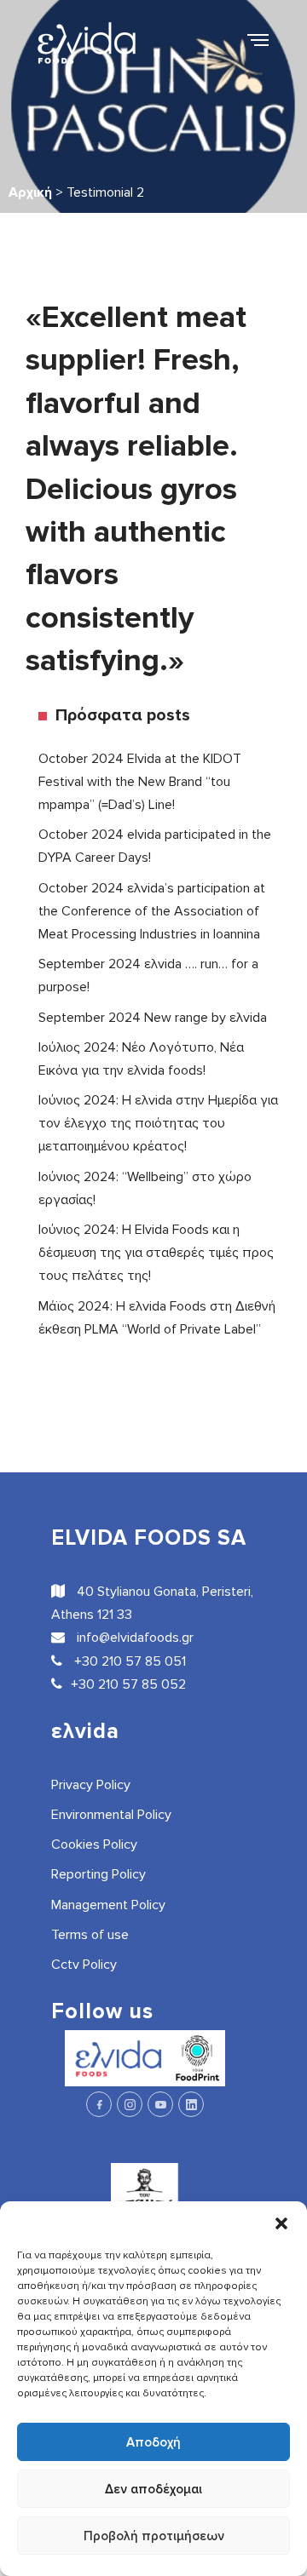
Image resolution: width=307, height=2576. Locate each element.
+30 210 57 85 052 (128, 1684)
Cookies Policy (94, 1845)
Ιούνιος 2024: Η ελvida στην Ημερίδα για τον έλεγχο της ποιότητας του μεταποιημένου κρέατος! (158, 1123)
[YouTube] (160, 2104)
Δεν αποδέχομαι (153, 2489)
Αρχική (30, 192)
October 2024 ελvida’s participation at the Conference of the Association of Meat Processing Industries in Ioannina (152, 911)
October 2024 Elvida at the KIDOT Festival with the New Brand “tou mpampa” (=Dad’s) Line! (140, 782)
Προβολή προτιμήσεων (154, 2536)
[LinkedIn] (191, 2104)
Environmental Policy (111, 1815)
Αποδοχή (153, 2442)
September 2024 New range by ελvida (153, 1018)
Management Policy (108, 1905)
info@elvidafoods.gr (133, 1638)
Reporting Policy (98, 1874)
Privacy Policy (91, 1785)
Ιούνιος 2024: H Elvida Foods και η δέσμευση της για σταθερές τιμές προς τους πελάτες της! (156, 1253)
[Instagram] (130, 2104)
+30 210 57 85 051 (128, 1661)
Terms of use (90, 1935)
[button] (281, 2223)
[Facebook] (99, 2104)
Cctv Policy (84, 1965)
